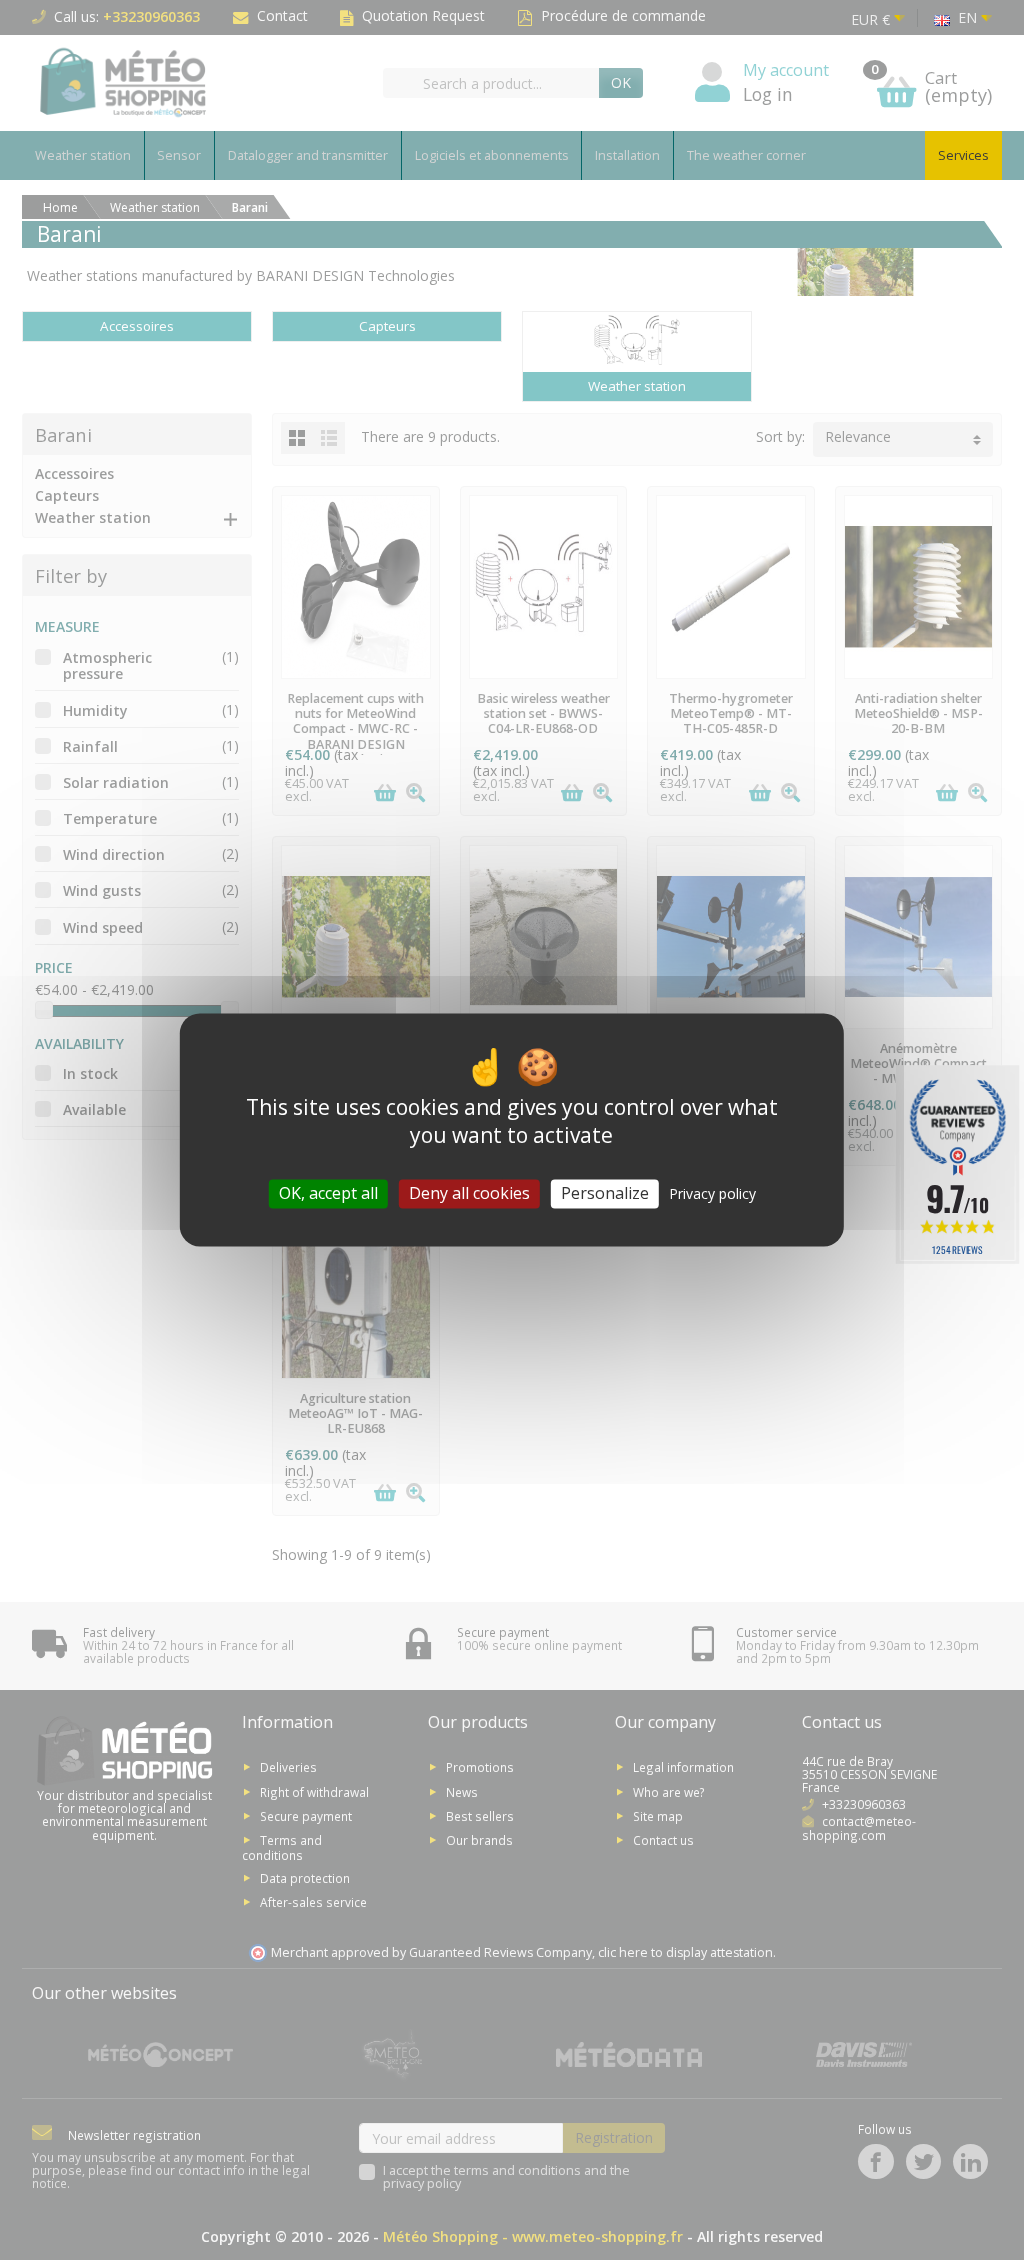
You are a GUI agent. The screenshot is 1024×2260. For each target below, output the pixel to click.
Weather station (83, 155)
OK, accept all (328, 1193)
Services (963, 155)
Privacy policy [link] (712, 1193)
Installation (627, 155)
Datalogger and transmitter (308, 155)
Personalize (605, 1193)
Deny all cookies (469, 1193)
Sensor (179, 155)
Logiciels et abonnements (492, 155)
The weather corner (746, 155)
